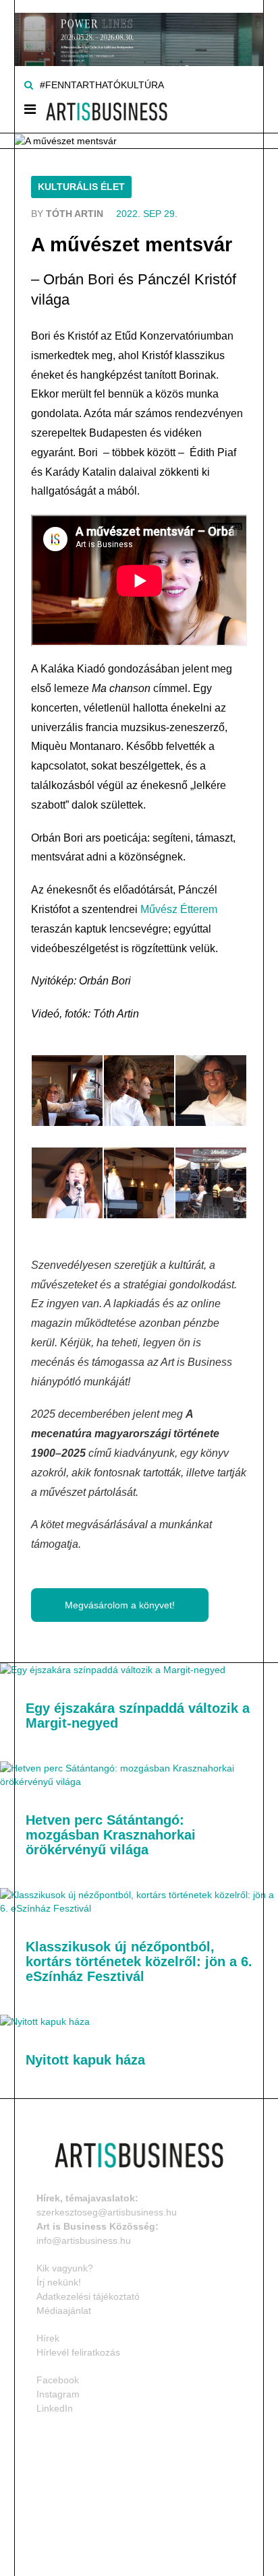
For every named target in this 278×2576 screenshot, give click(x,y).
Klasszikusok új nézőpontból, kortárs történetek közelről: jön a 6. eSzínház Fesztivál (139, 1961)
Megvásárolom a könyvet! (120, 1605)
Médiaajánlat (64, 2311)
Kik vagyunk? (65, 2268)
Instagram (58, 2394)
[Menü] (30, 112)
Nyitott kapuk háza (85, 2060)
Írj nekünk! (59, 2282)
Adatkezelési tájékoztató (88, 2296)
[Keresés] (29, 85)
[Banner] (139, 32)
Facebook (58, 2380)
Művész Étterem (179, 909)
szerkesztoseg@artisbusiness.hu (107, 2212)
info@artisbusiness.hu (84, 2240)
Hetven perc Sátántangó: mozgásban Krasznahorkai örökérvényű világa (111, 1835)
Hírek (48, 2338)
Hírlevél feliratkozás (78, 2352)
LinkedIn (55, 2408)
